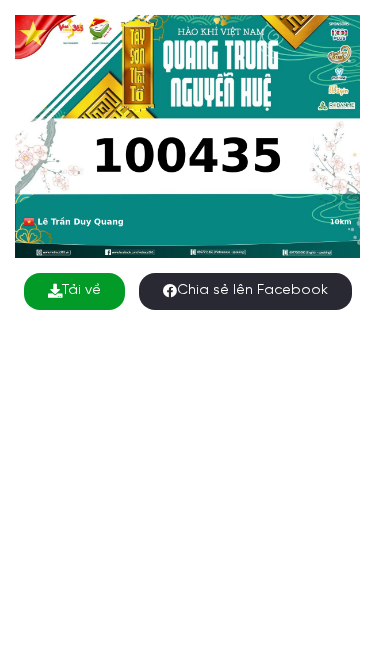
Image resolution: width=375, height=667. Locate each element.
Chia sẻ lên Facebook (252, 290)
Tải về (81, 290)
